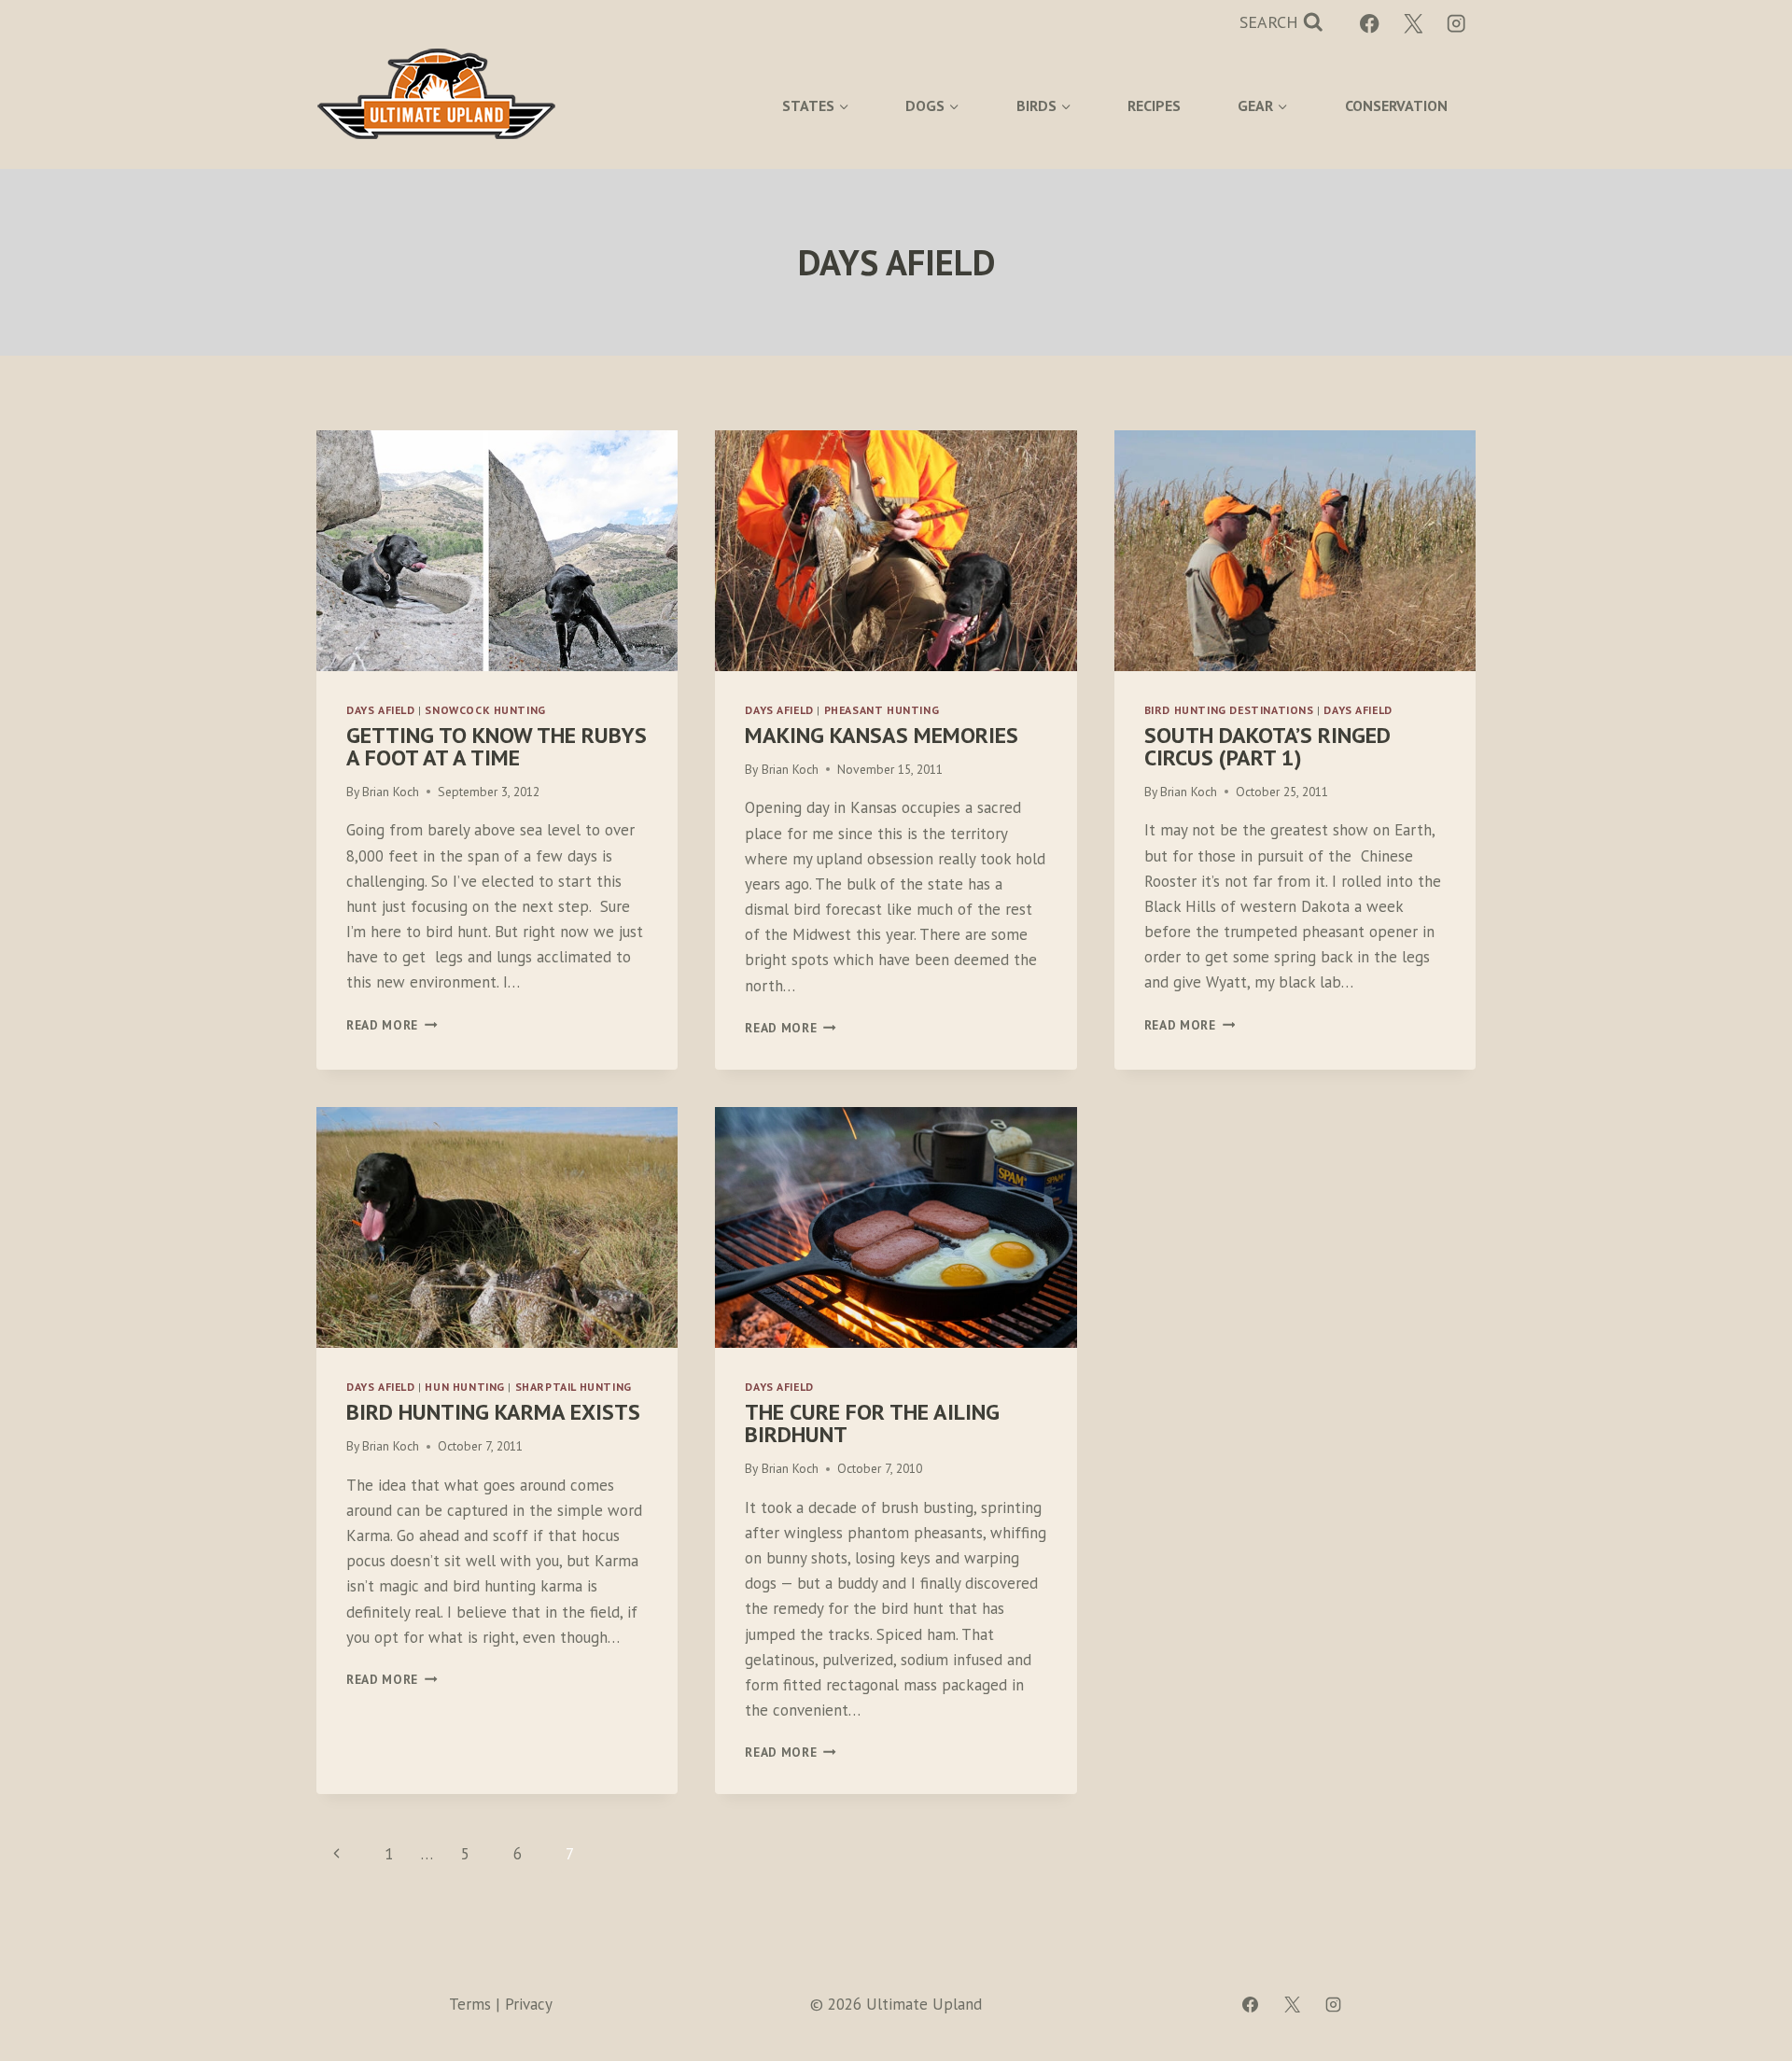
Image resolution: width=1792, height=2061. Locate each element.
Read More (392, 1025)
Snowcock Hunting (485, 710)
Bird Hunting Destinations (1229, 710)
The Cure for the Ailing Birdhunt (872, 1423)
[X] (1414, 24)
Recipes (1154, 105)
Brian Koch (391, 792)
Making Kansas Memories (882, 735)
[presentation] (497, 551)
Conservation (1396, 105)
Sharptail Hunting (574, 1387)
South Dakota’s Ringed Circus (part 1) (1267, 746)
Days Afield (381, 710)
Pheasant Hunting (882, 710)
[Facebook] (1370, 24)
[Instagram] (1456, 24)
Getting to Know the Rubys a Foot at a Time (497, 746)
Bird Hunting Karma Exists (493, 1412)
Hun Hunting (465, 1387)
